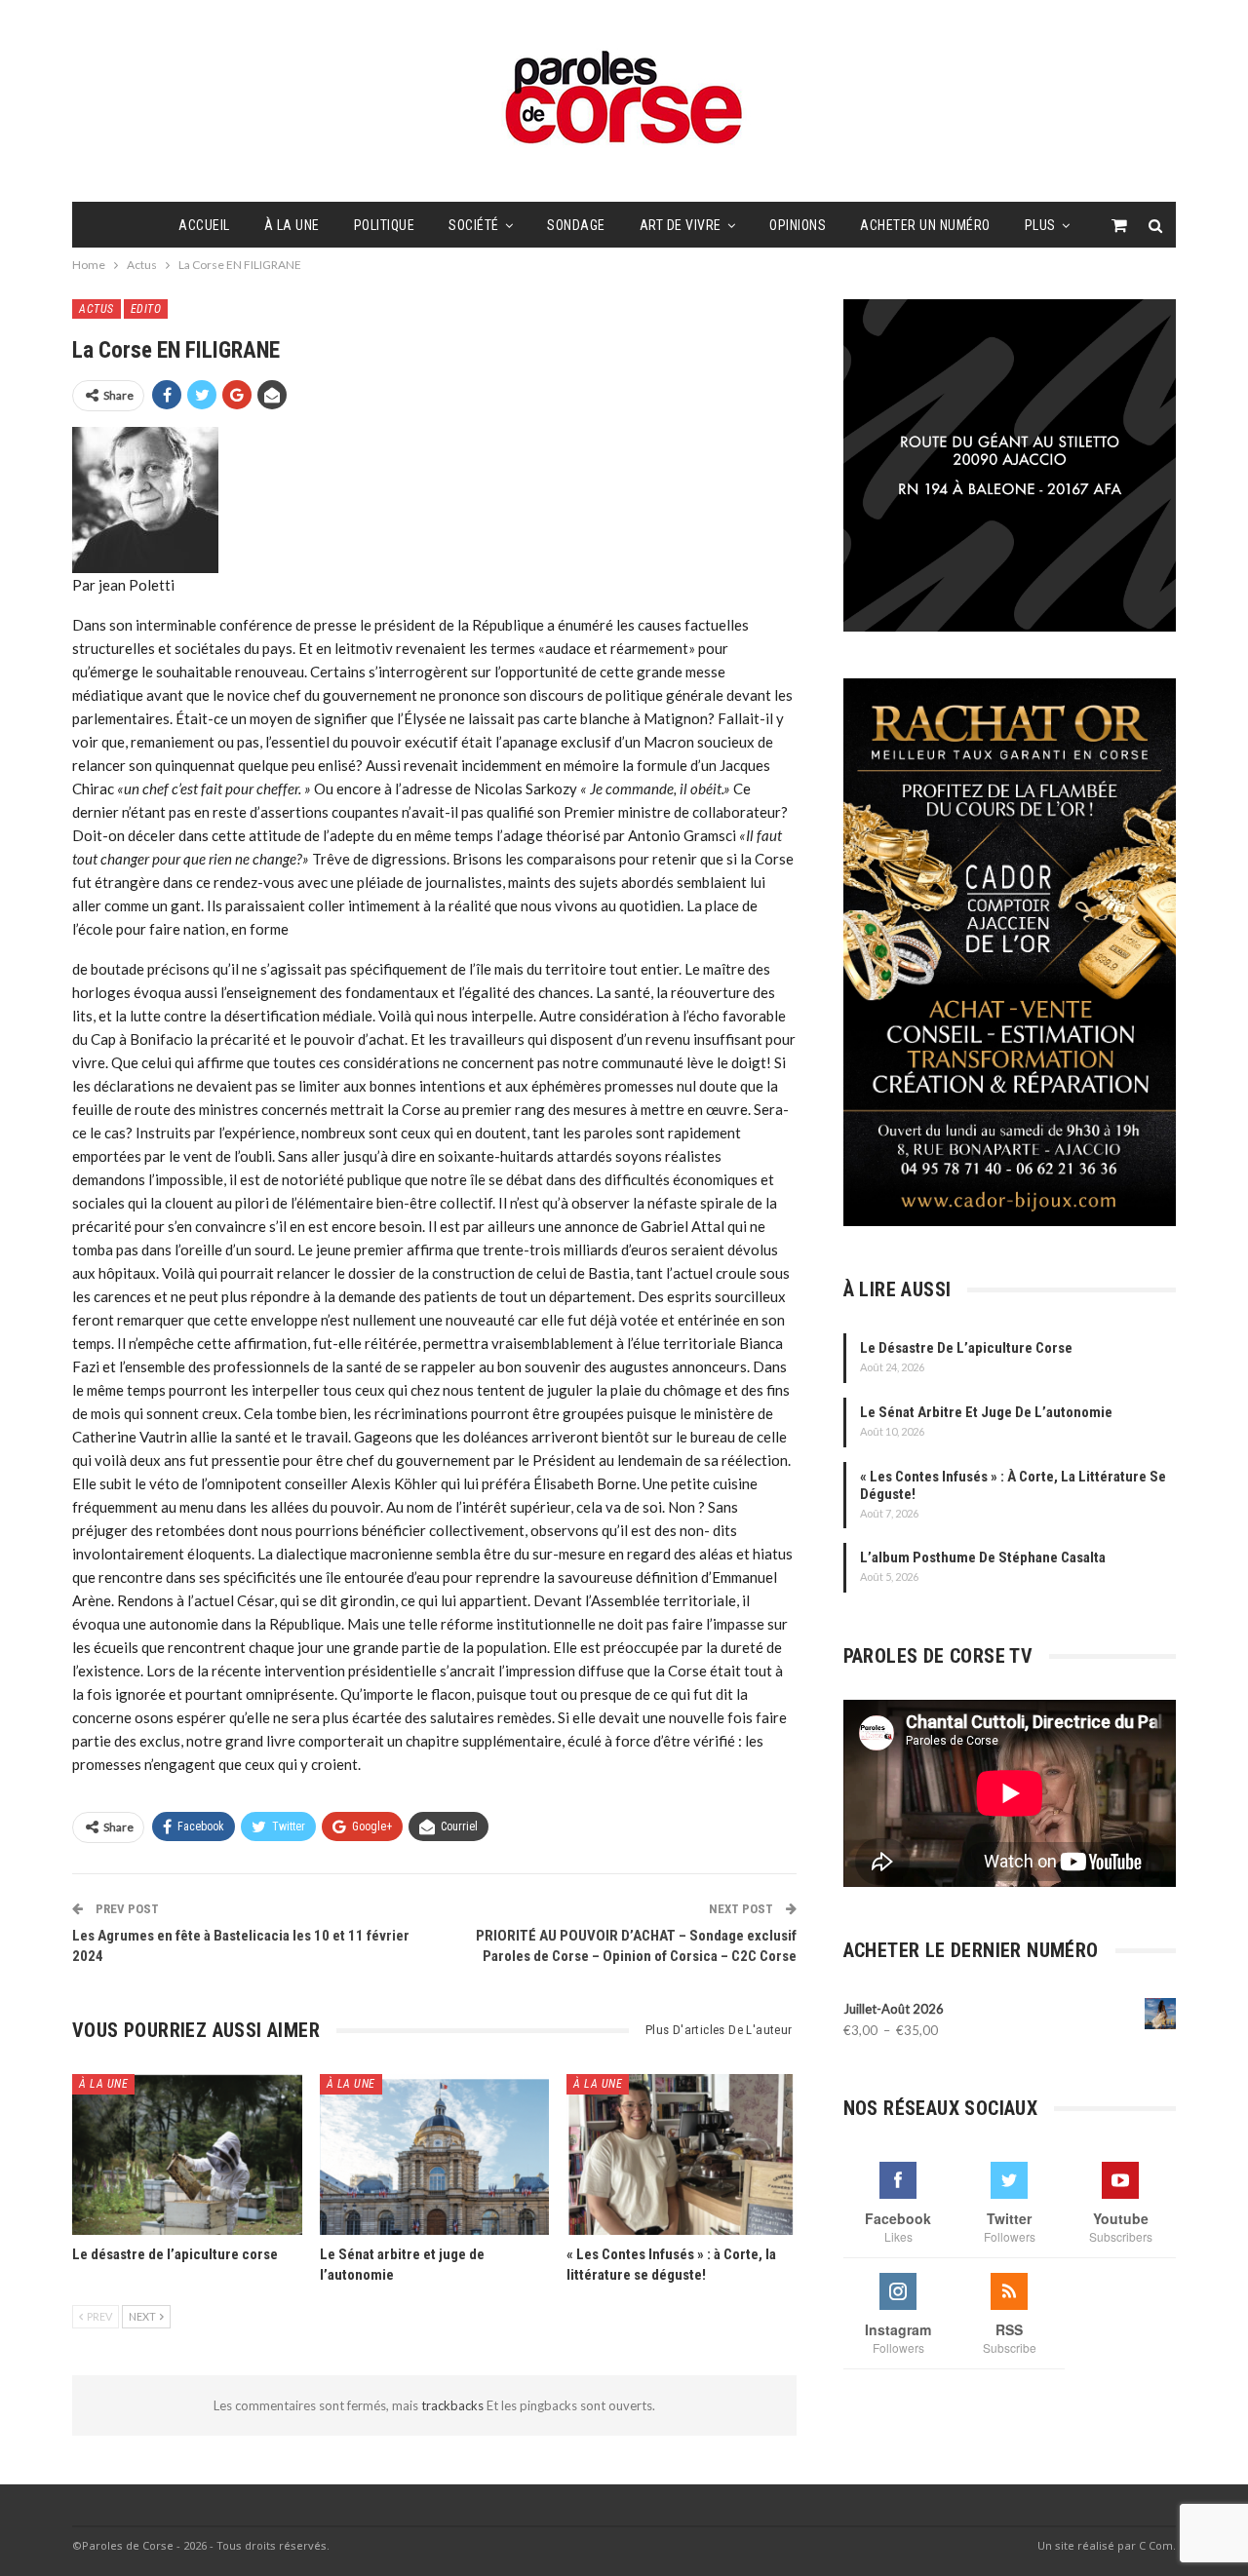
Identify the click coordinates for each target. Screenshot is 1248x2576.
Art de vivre (681, 225)
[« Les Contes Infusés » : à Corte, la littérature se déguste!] (682, 2154)
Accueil (204, 225)
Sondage (576, 225)
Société (474, 225)
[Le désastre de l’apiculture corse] (187, 2154)
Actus (97, 309)
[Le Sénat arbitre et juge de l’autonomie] (435, 2154)
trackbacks (454, 2405)
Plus (1040, 225)
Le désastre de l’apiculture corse (966, 1348)
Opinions (798, 225)
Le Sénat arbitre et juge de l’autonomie (986, 1412)
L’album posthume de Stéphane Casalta (983, 1557)
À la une (292, 225)
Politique (385, 225)
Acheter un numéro (925, 225)
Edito (146, 309)
